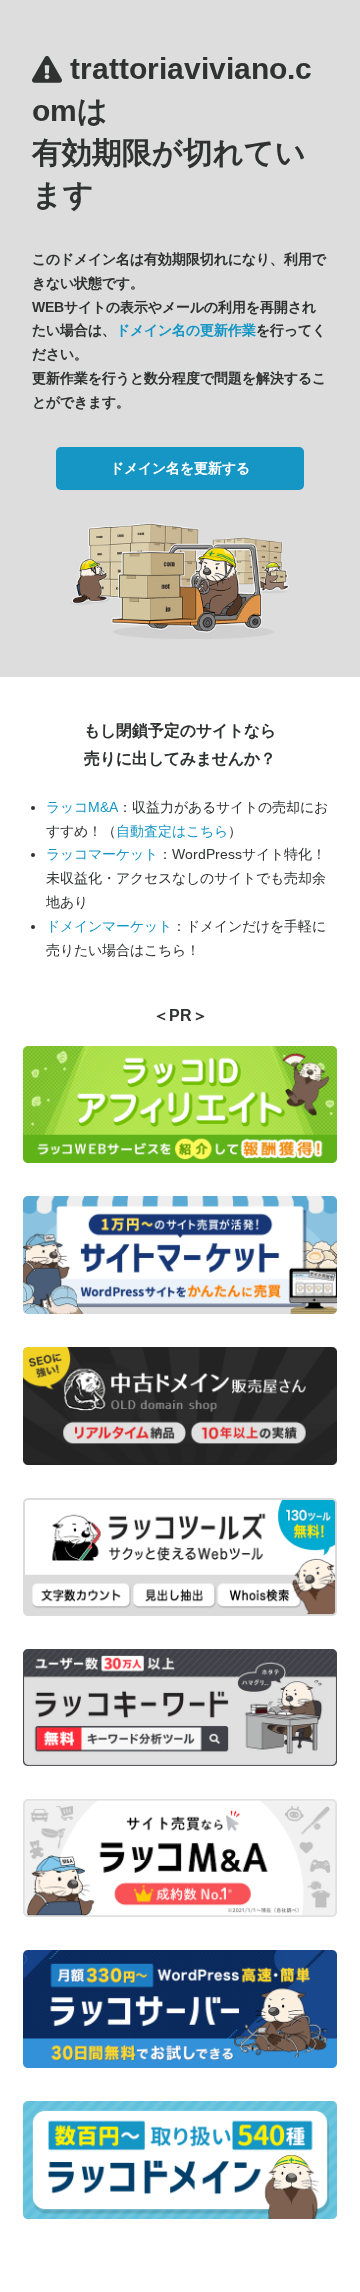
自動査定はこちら (172, 831)
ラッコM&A (82, 807)
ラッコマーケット (102, 854)
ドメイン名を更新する (180, 468)
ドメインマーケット (109, 926)
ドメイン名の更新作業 (186, 330)
